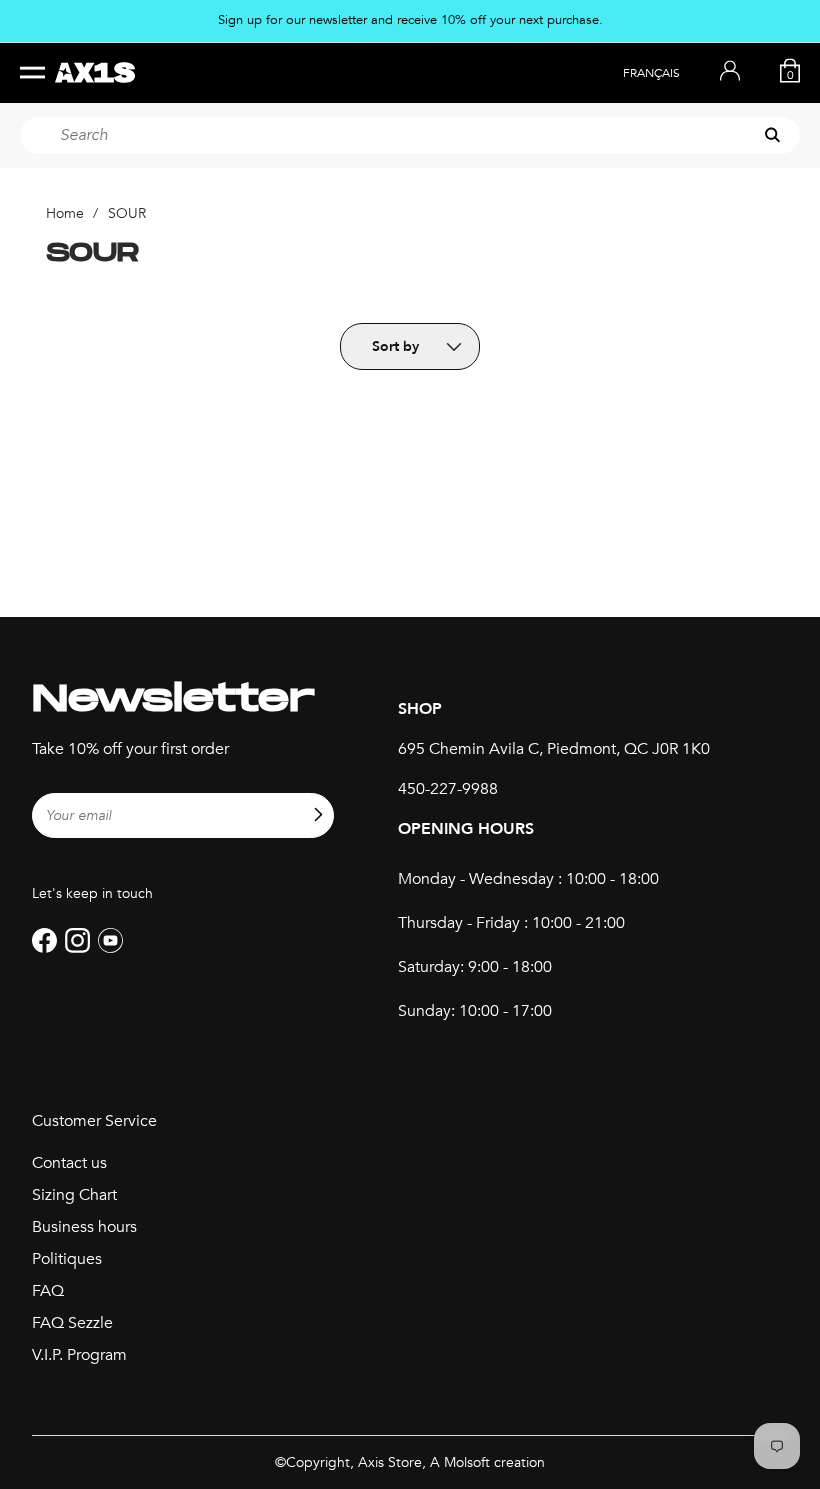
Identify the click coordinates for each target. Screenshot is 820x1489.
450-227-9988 (448, 789)
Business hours (84, 1227)
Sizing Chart (74, 1195)
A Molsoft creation (487, 1462)
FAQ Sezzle (72, 1323)
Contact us (69, 1163)
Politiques (67, 1259)
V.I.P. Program (79, 1355)
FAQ (48, 1291)
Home (65, 213)
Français (651, 73)
